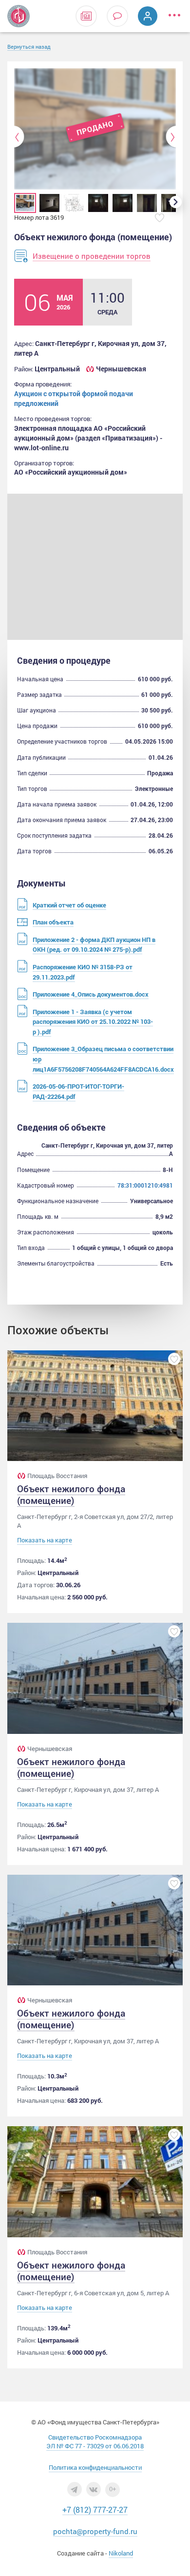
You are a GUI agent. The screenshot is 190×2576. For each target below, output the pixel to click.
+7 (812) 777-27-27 (95, 2509)
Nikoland (121, 2553)
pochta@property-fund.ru (95, 2531)
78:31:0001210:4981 (145, 1185)
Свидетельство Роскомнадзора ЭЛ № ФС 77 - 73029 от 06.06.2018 (95, 2441)
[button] (19, 137)
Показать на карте (45, 1540)
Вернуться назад (29, 47)
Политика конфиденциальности (95, 2467)
